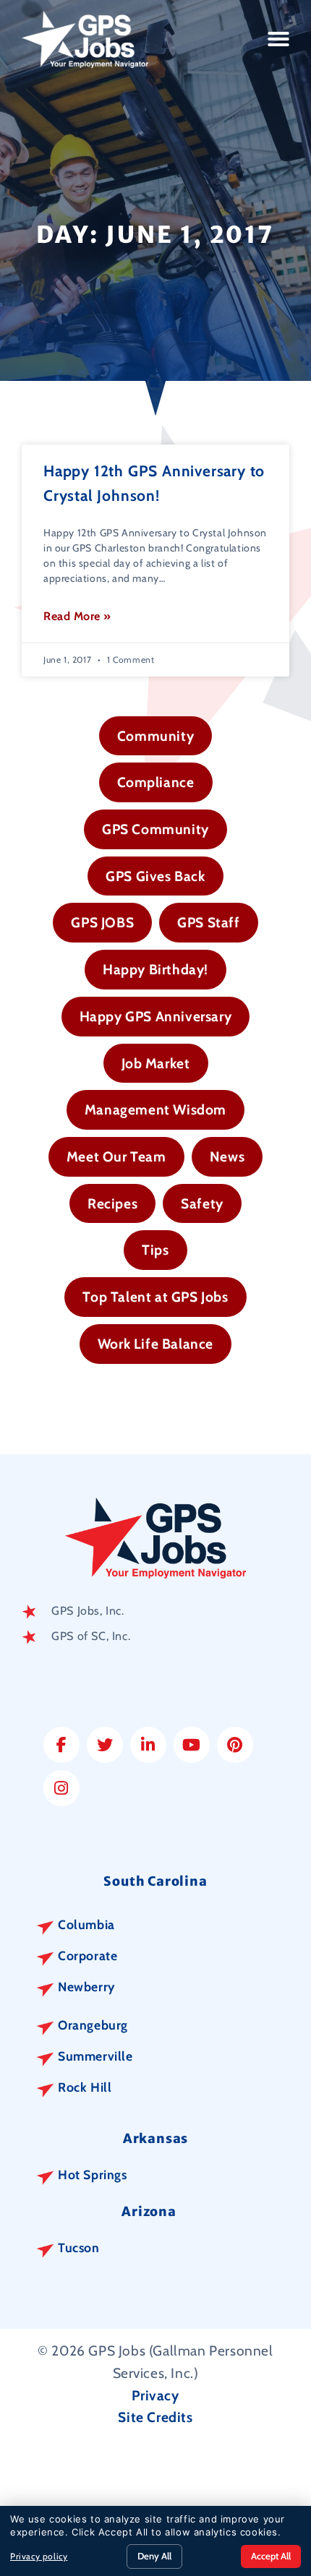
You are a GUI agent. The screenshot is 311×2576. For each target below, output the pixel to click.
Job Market (156, 1063)
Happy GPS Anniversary (156, 1016)
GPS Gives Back (155, 876)
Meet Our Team (116, 1156)
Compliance (156, 782)
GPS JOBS (102, 922)
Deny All (154, 2556)
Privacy (155, 2395)
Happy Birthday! (155, 969)
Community (155, 736)
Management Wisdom (155, 1109)
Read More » (77, 616)
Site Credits (155, 2417)
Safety (202, 1203)
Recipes (112, 1203)
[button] (279, 39)
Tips (155, 1250)
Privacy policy (39, 2556)
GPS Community (155, 829)
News (227, 1156)
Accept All (271, 2556)
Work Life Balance (155, 1344)
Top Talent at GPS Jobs (155, 1297)
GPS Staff (208, 922)
